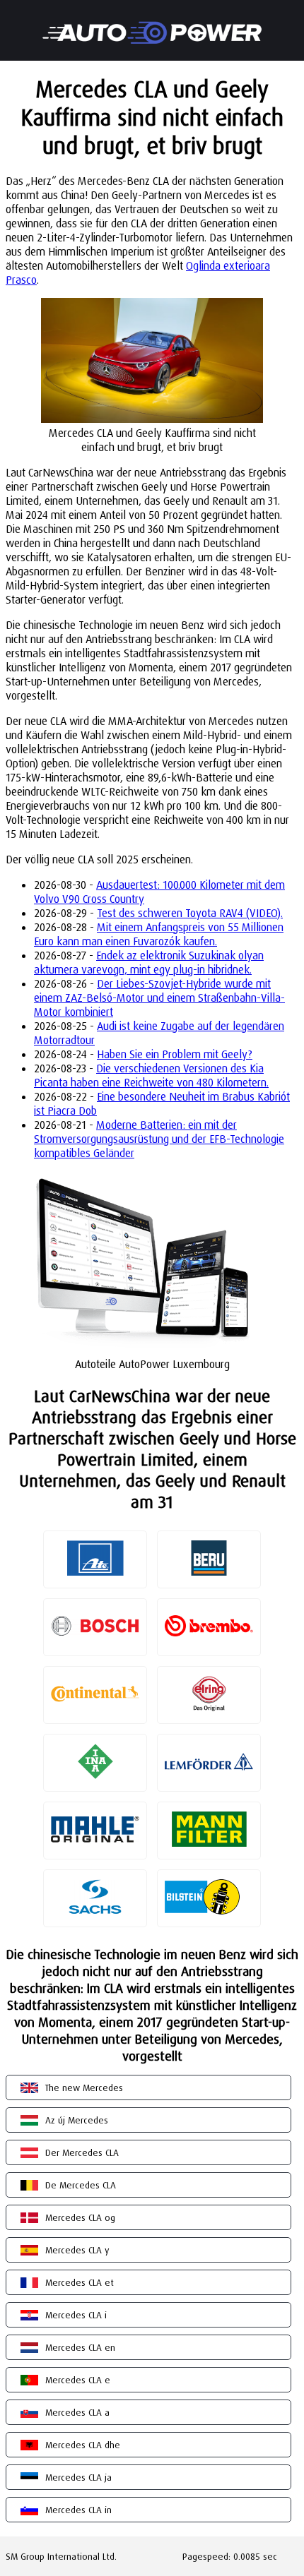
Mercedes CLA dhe (83, 2445)
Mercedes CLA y (77, 2250)
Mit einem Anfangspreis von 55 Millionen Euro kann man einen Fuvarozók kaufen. (159, 934)
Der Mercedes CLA (82, 2152)
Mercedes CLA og (80, 2217)
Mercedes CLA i (76, 2315)
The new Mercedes (84, 2087)
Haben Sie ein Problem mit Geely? (175, 1054)
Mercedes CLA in (78, 2510)
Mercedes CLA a (77, 2412)
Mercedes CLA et (80, 2282)
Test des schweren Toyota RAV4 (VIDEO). (190, 913)
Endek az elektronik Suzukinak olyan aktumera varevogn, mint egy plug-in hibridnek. (149, 962)
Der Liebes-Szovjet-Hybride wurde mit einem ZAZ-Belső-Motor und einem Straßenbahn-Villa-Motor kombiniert (159, 998)
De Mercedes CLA (81, 2185)
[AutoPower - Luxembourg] (152, 23)
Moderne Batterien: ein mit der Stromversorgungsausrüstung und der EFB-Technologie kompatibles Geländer (159, 1139)
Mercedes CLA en (80, 2347)
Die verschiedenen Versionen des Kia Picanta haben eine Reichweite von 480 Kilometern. (151, 1075)
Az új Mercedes (77, 2120)
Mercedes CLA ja (78, 2477)
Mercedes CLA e (78, 2380)
